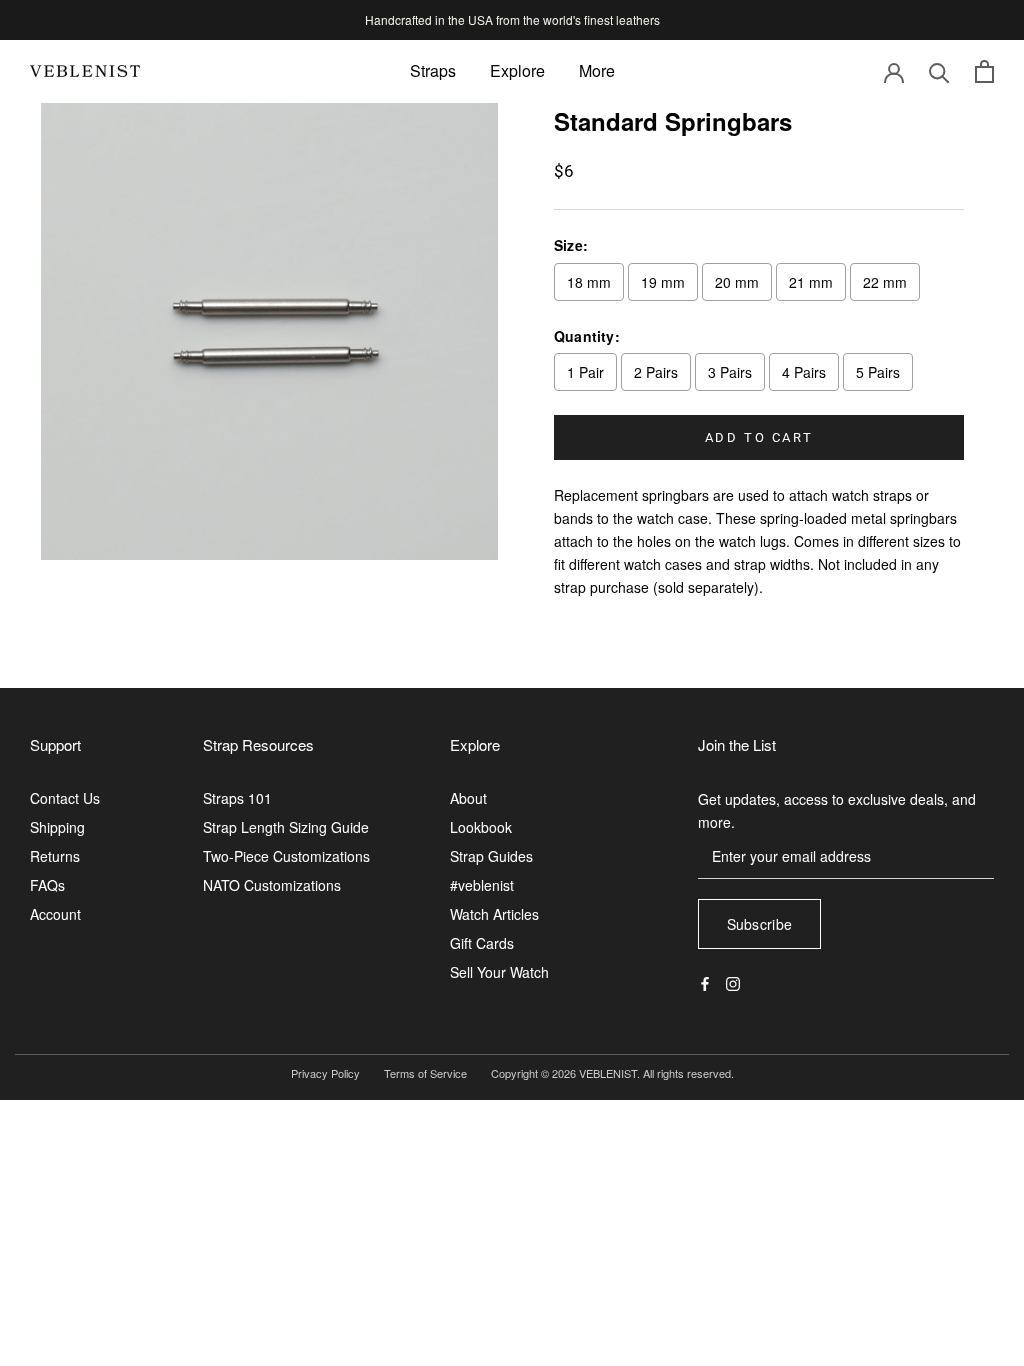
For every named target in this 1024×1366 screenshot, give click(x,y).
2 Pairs (656, 372)
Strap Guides (491, 856)
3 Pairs (730, 372)
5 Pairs (878, 372)
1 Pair (585, 372)
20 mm (737, 282)
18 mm (589, 282)
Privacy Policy (325, 1073)
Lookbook (481, 827)
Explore (517, 70)
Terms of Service (425, 1073)
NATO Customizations (272, 885)
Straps (433, 70)
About (468, 798)
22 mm (885, 282)
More (597, 70)
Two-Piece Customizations (286, 856)
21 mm (811, 282)
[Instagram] (733, 981)
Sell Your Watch (499, 972)
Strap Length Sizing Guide (286, 827)
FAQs (47, 885)
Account (55, 914)
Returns (55, 856)
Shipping (57, 827)
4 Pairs (804, 372)
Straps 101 (237, 798)
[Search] (939, 71)
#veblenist (482, 885)
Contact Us (65, 798)
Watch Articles (494, 914)
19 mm (663, 282)
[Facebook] (705, 981)
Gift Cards (482, 943)
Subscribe (760, 924)
